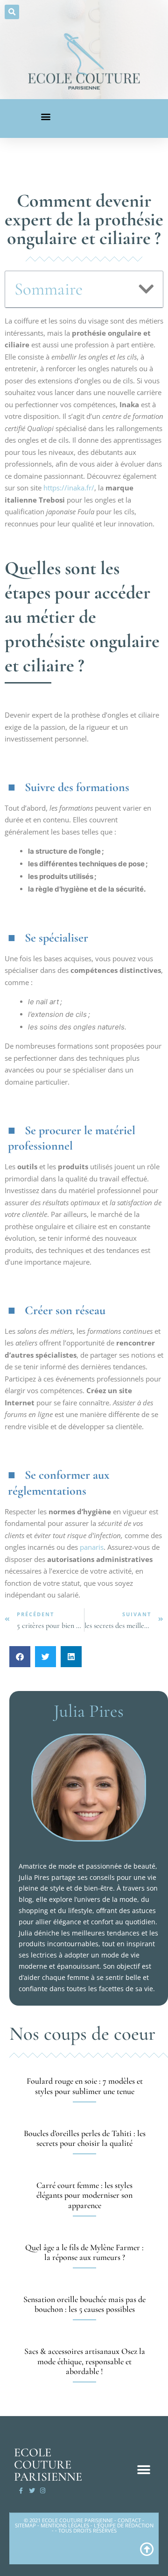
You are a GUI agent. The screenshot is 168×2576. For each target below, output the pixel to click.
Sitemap (25, 2525)
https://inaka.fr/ (69, 488)
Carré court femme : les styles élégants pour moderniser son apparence (84, 2195)
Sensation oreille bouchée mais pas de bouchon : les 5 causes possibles (84, 2304)
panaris (92, 1547)
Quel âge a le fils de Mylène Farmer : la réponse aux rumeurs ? (84, 2252)
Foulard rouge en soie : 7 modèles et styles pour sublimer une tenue (85, 2086)
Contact (129, 2520)
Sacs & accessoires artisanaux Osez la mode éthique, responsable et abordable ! (85, 2361)
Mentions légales (65, 2525)
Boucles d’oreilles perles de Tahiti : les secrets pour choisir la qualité (85, 2138)
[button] (12, 12)
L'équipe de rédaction (124, 2525)
